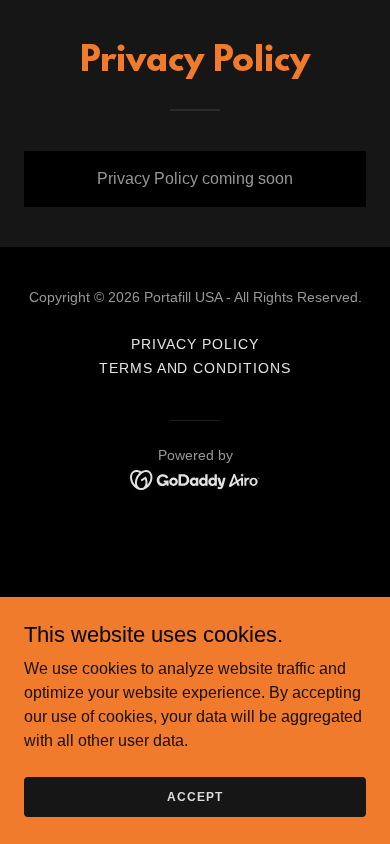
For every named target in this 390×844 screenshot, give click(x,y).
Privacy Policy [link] (195, 344)
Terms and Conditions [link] (195, 368)
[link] (195, 478)
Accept (194, 796)
